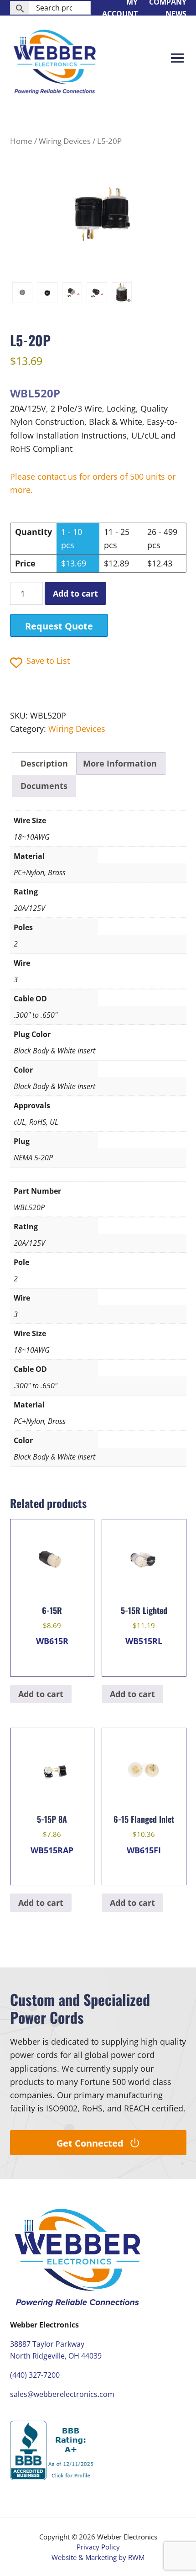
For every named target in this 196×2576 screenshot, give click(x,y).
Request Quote (59, 626)
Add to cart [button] (41, 1694)
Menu (177, 59)
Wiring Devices (65, 141)
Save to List (48, 661)
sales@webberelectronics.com (62, 2394)
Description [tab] (44, 763)
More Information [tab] (120, 763)
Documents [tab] (44, 786)
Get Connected (90, 2143)
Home (21, 141)
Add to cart (75, 593)
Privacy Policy (98, 2547)
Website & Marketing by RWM (98, 2557)
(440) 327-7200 (35, 2375)
